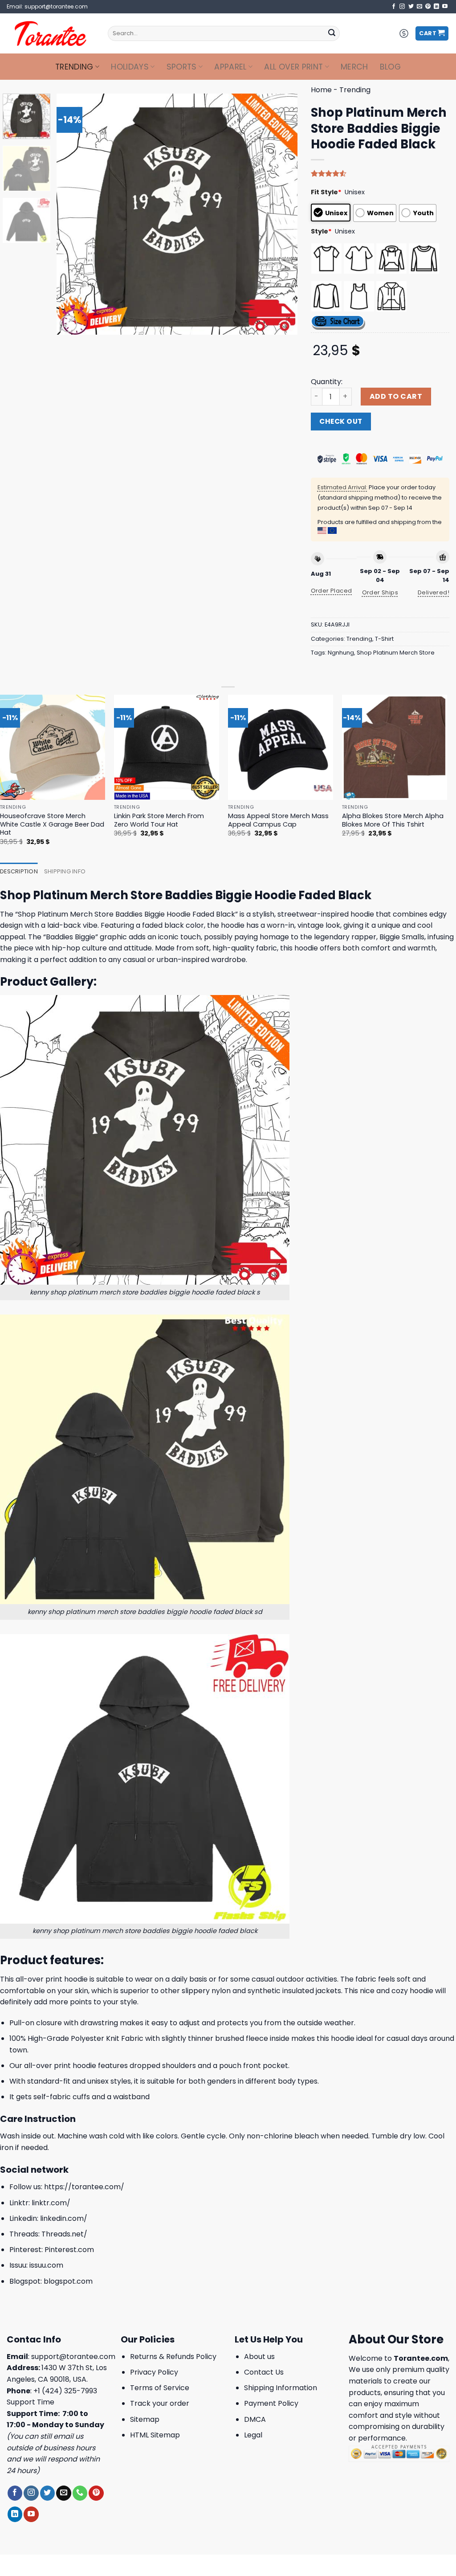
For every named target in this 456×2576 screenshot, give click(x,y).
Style (321, 231)
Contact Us (264, 2372)
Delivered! (434, 592)
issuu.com (46, 2265)
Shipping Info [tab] (65, 871)
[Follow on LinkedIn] (436, 7)
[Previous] (73, 214)
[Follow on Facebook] (394, 7)
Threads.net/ (64, 2234)
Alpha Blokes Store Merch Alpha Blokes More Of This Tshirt (393, 820)
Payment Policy (271, 2403)
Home (321, 90)
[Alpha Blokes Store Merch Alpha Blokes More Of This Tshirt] (395, 747)
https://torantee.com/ (84, 2187)
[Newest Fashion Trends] (51, 33)
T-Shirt (384, 639)
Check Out (341, 421)
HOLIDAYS (130, 67)
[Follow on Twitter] (411, 7)
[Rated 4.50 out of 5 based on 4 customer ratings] (380, 173)
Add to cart (396, 396)
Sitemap (145, 2419)
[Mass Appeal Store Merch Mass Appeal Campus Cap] (281, 747)
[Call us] (80, 2493)
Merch (354, 67)
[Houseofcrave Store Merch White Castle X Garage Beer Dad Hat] (53, 747)
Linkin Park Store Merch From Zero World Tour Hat (159, 820)
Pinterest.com (69, 2250)
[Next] (281, 214)
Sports (182, 67)
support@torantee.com (73, 2357)
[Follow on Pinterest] (428, 7)
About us (259, 2357)
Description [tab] (19, 871)
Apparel (230, 67)
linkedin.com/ (64, 2218)
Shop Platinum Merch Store (396, 653)
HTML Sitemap (155, 2435)
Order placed (332, 591)
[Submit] (332, 33)
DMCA (255, 2419)
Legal (253, 2435)
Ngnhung (341, 653)
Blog (390, 67)
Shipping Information (281, 2388)
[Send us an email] (419, 7)
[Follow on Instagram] (402, 7)
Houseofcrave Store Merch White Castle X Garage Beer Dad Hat (52, 824)
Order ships (380, 592)
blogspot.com (68, 2281)
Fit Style (326, 192)
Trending (74, 67)
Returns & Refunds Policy (173, 2357)
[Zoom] (68, 324)
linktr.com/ (51, 2203)
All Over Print (293, 67)
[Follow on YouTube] (445, 7)
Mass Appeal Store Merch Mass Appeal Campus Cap (278, 820)
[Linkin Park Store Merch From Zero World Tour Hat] (167, 747)
